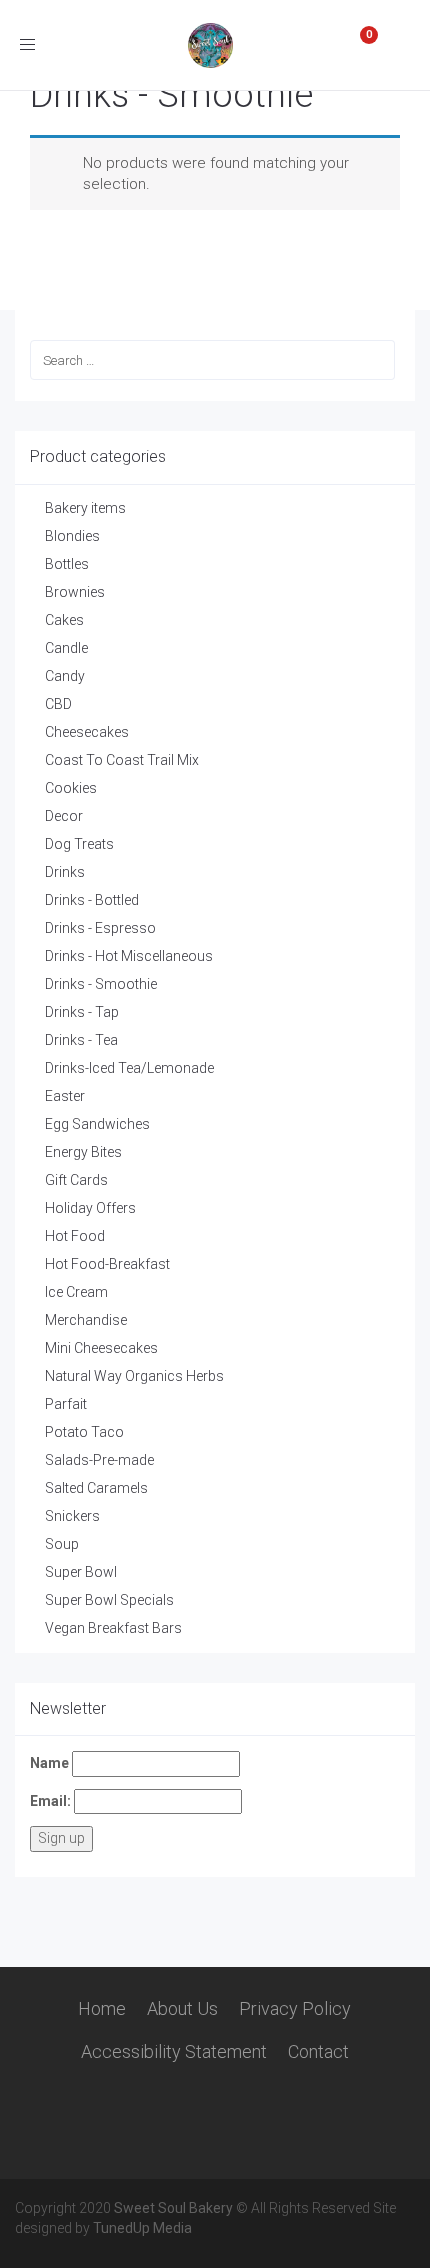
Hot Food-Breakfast (107, 1264)
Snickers (72, 1516)
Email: (50, 1801)
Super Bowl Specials (109, 1600)
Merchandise (86, 1320)
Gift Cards (76, 1180)
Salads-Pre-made (99, 1460)
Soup (62, 1544)
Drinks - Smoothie (101, 984)
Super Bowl (81, 1572)
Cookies (71, 788)
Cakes (64, 620)
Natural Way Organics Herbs (134, 1376)
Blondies (72, 536)
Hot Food (75, 1236)
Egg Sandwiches (97, 1124)
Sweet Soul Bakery (173, 2208)
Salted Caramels (96, 1488)
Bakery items (85, 508)
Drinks (65, 872)
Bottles (67, 564)
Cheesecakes (87, 732)
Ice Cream (76, 1292)
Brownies (75, 592)
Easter (65, 1096)
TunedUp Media (142, 2228)
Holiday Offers (90, 1208)
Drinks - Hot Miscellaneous (129, 956)
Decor (64, 816)
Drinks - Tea (81, 1040)
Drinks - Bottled (92, 900)
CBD (58, 704)
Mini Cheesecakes (101, 1348)
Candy (65, 676)
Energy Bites (83, 1152)
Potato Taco (84, 1432)
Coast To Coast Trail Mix (122, 760)
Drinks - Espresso (100, 928)
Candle (66, 648)
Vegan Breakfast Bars (113, 1628)
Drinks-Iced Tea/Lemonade (129, 1068)
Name (49, 1763)
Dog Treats (79, 844)
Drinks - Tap (82, 1012)
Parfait (66, 1404)
